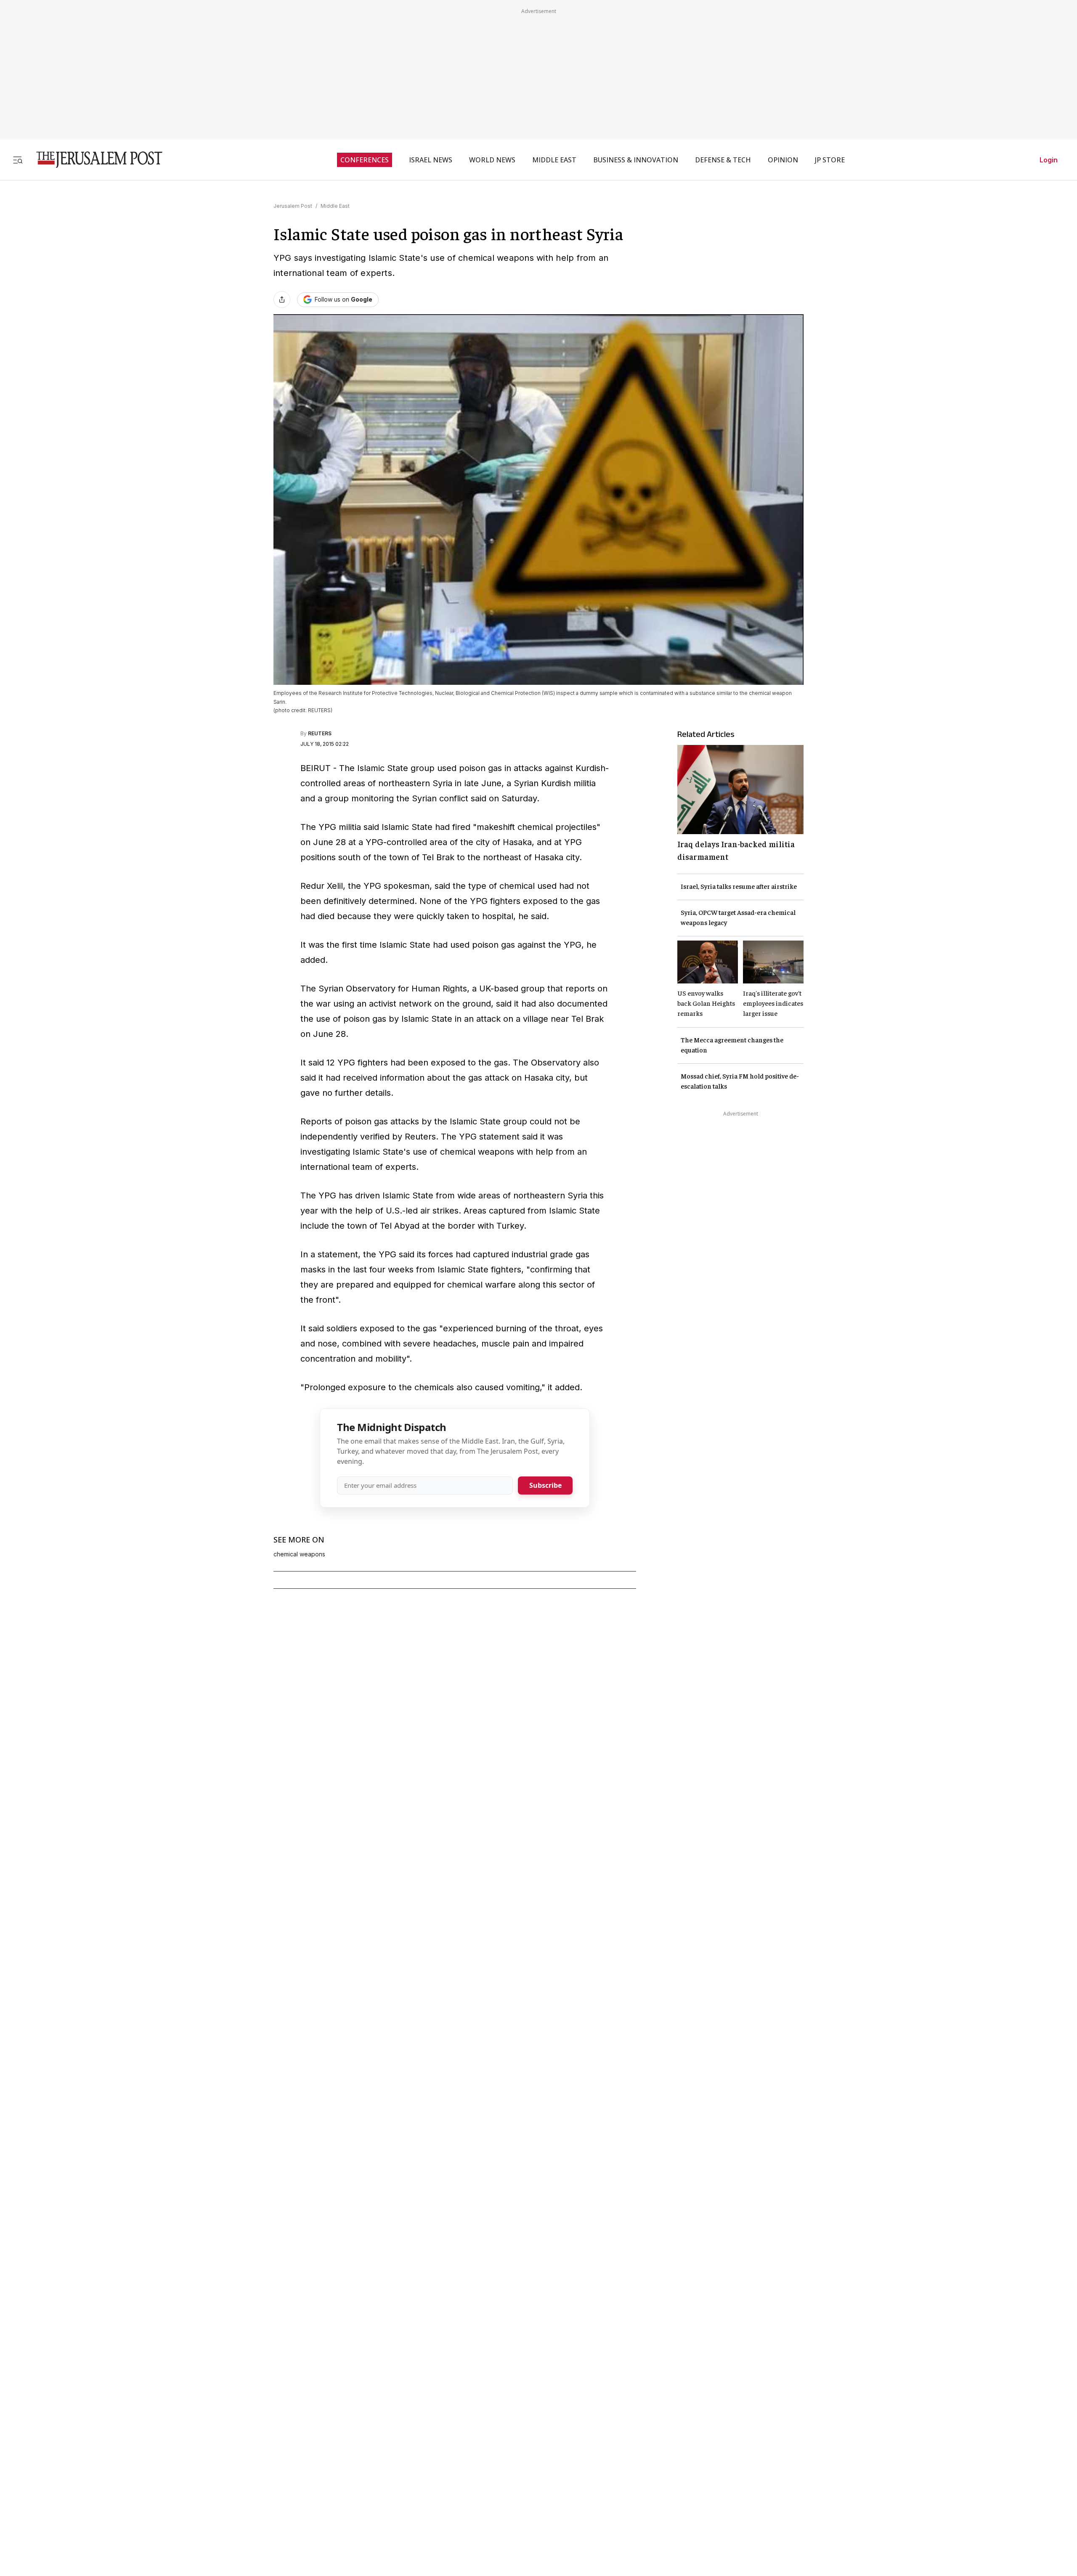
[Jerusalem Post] (94, 160)
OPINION (783, 160)
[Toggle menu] (18, 160)
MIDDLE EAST (554, 160)
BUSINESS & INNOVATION (636, 160)
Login (1049, 160)
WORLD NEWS (492, 160)
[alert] (76, 2479)
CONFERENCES (365, 160)
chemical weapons (299, 1554)
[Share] (282, 299)
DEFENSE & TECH (723, 160)
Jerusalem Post (293, 206)
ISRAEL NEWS (431, 160)
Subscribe (545, 1485)
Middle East (335, 206)
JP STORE (830, 160)
